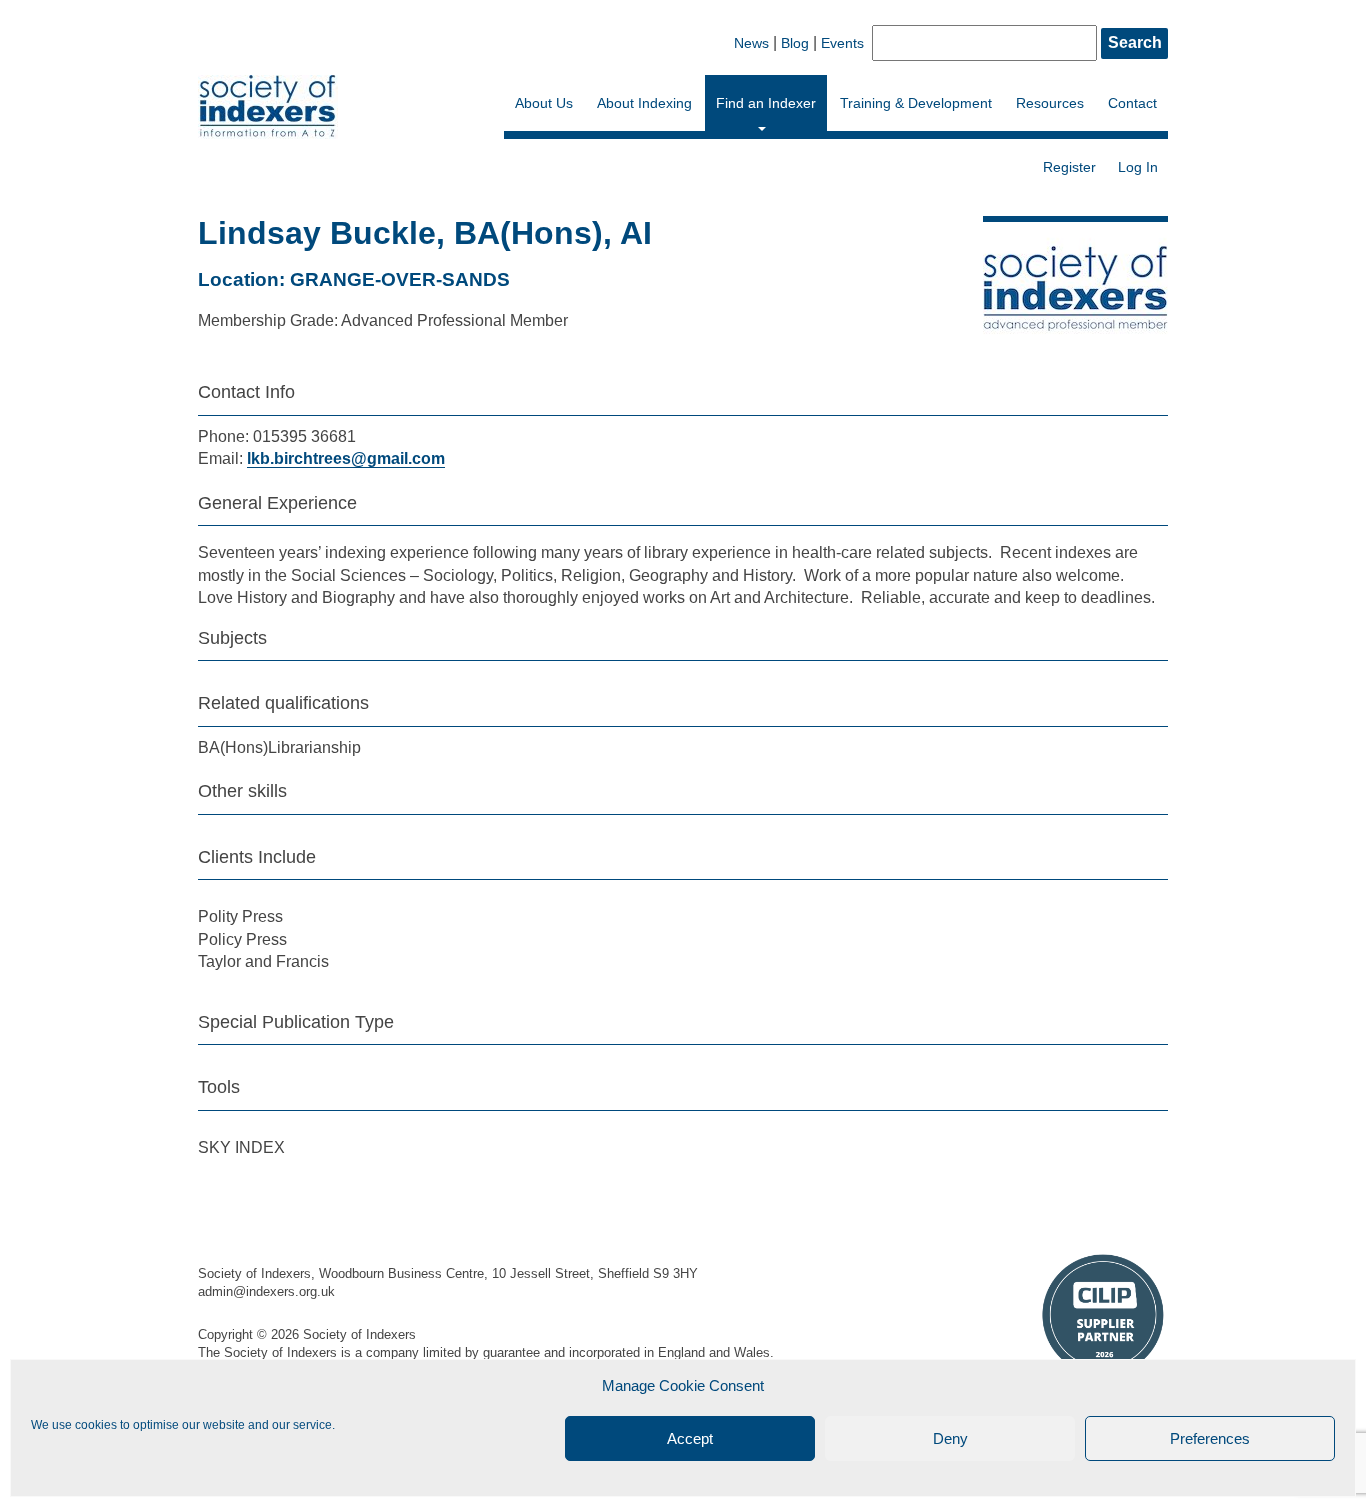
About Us (544, 103)
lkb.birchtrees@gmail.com (346, 458)
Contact (1132, 103)
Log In (1138, 167)
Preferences (1210, 1438)
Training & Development (916, 103)
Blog (795, 43)
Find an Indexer (766, 103)
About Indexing (644, 103)
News (751, 43)
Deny (950, 1438)
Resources (1050, 103)
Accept (690, 1438)
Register (1069, 167)
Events (842, 43)
